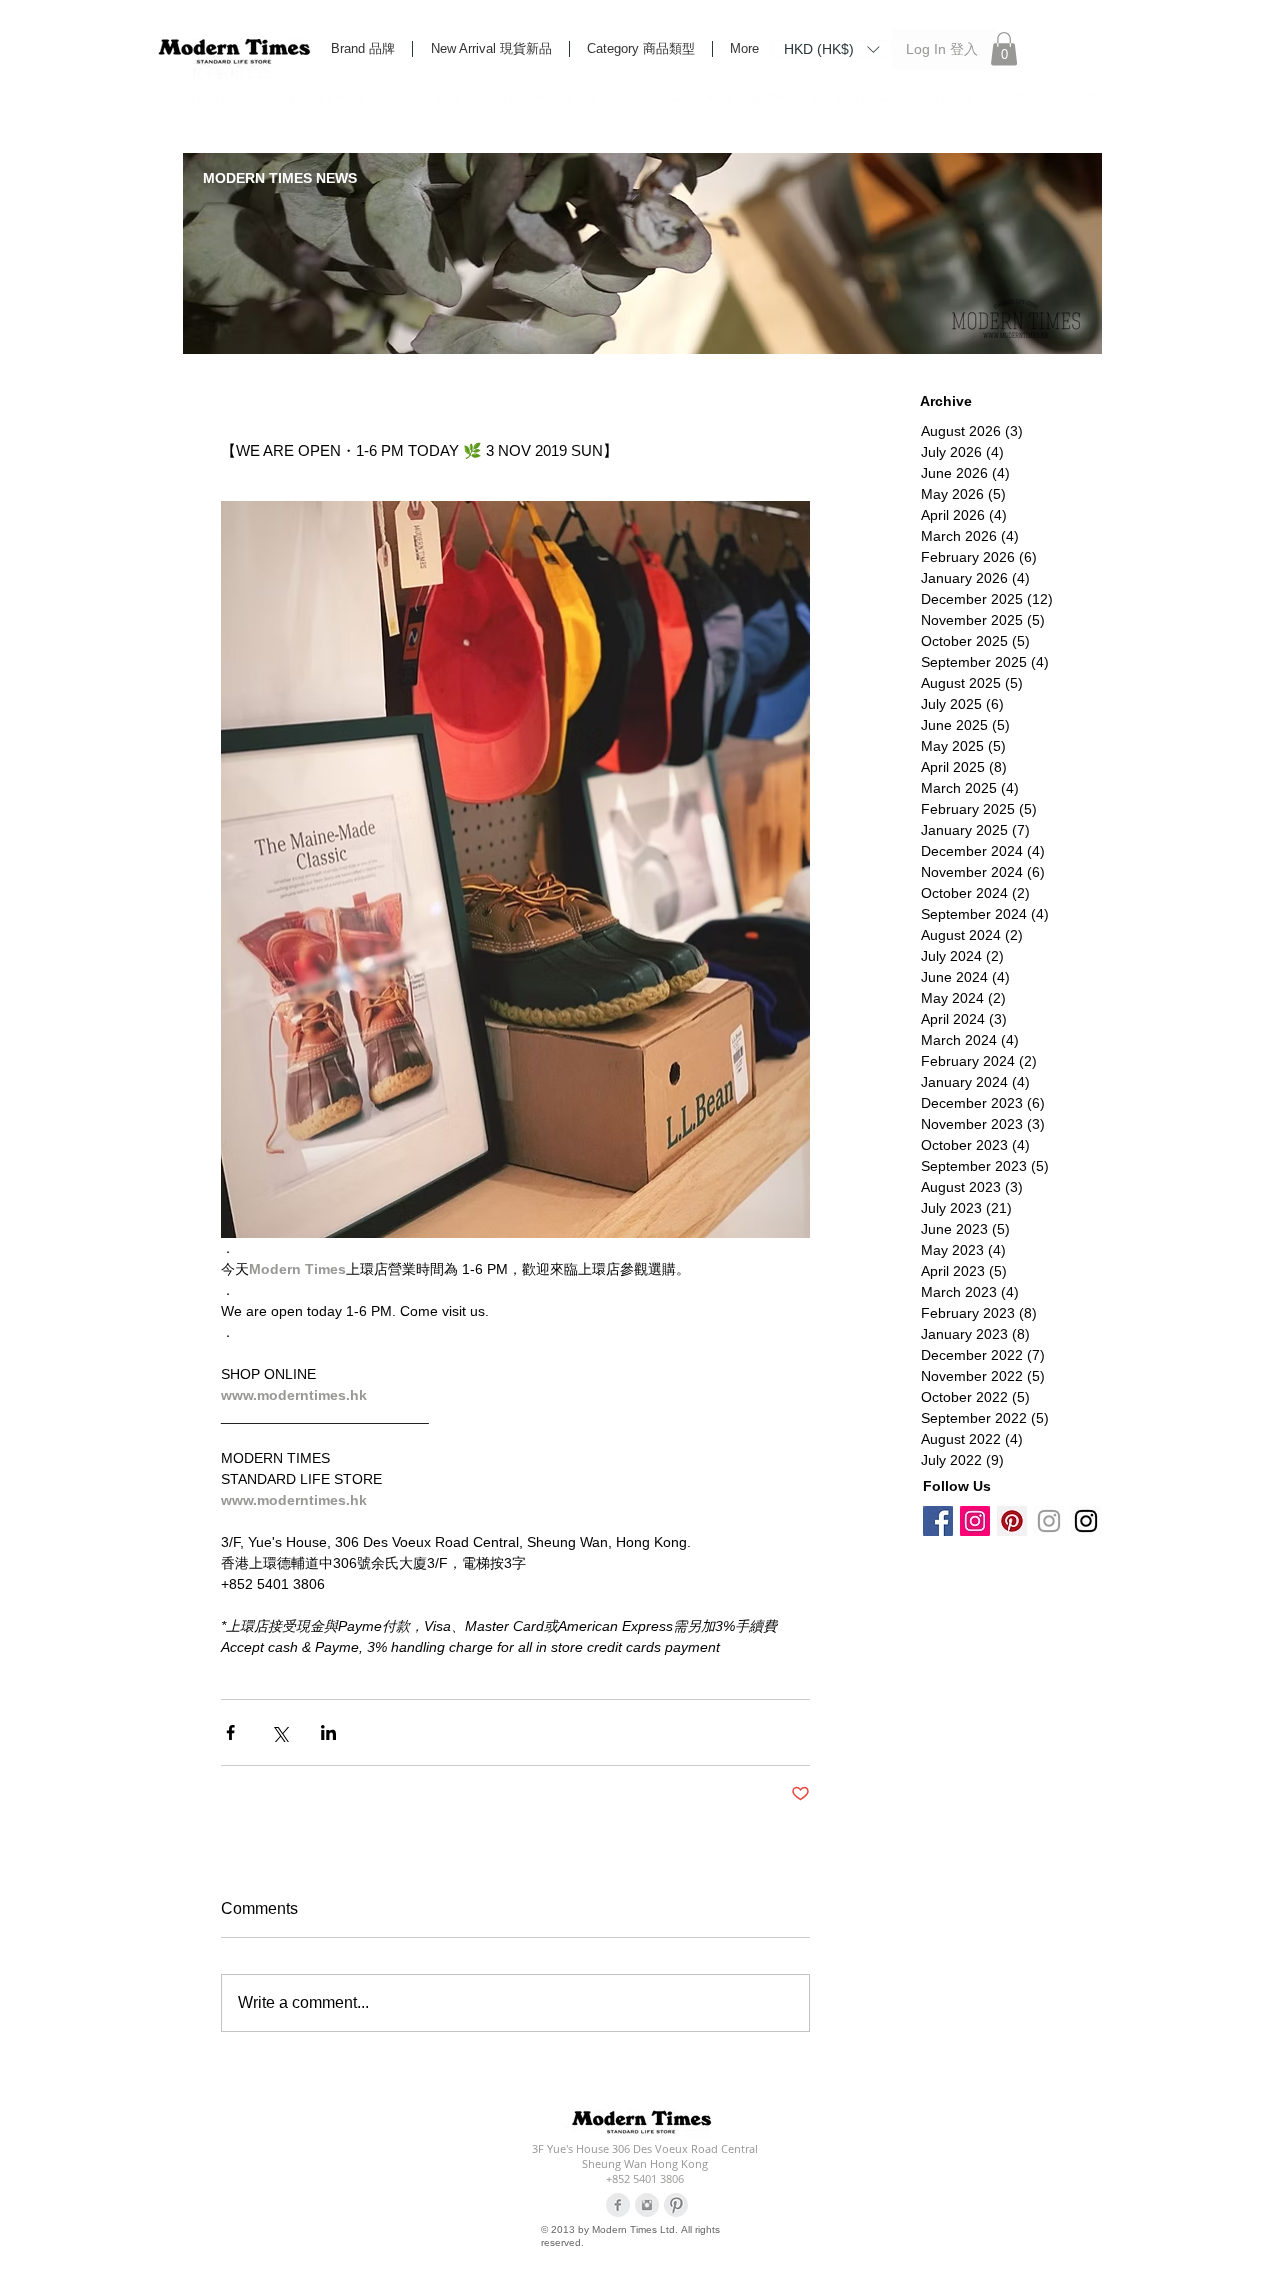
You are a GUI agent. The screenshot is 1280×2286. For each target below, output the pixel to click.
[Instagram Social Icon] (975, 1521)
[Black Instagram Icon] (1086, 1521)
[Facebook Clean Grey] (618, 2205)
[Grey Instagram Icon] (1049, 1521)
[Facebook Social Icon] (938, 1521)
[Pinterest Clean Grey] (676, 2205)
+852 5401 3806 (645, 2178)
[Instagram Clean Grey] (647, 2205)
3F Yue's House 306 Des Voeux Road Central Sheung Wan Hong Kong (645, 2156)
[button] (831, 48)
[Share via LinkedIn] (328, 1732)
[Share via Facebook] (230, 1732)
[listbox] (831, 49)
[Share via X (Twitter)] (279, 1732)
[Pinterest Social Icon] (1012, 1521)
